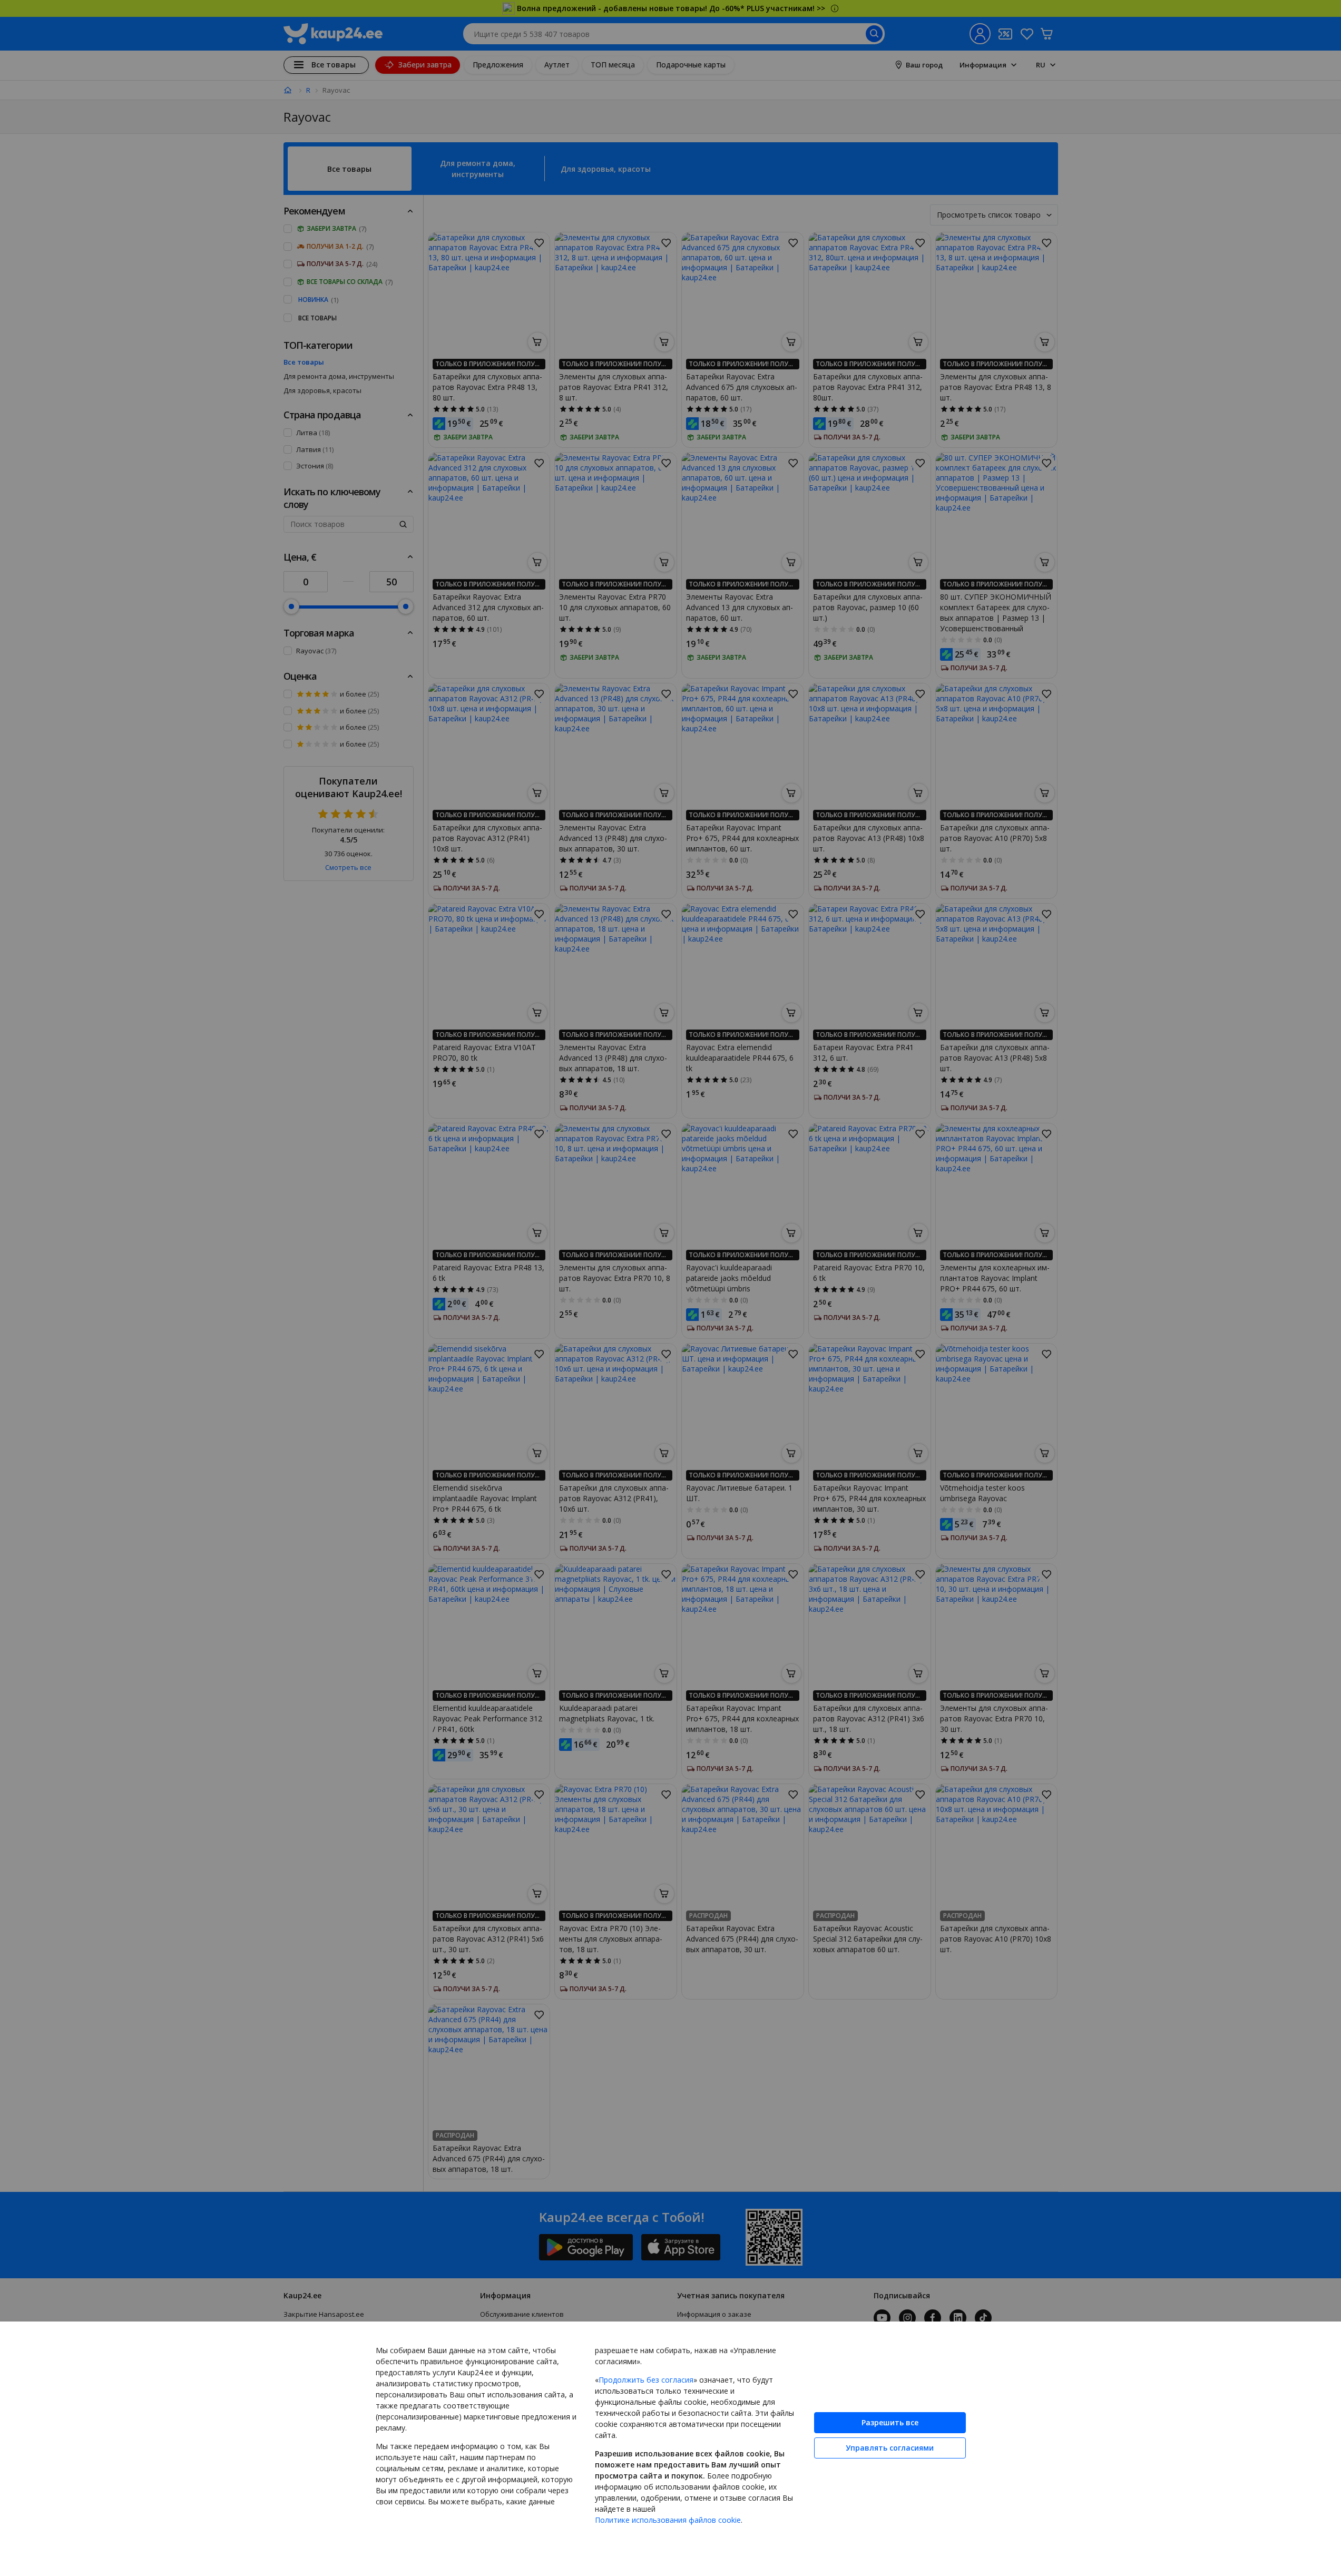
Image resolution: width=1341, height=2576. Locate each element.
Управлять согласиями (890, 2448)
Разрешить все (890, 2422)
